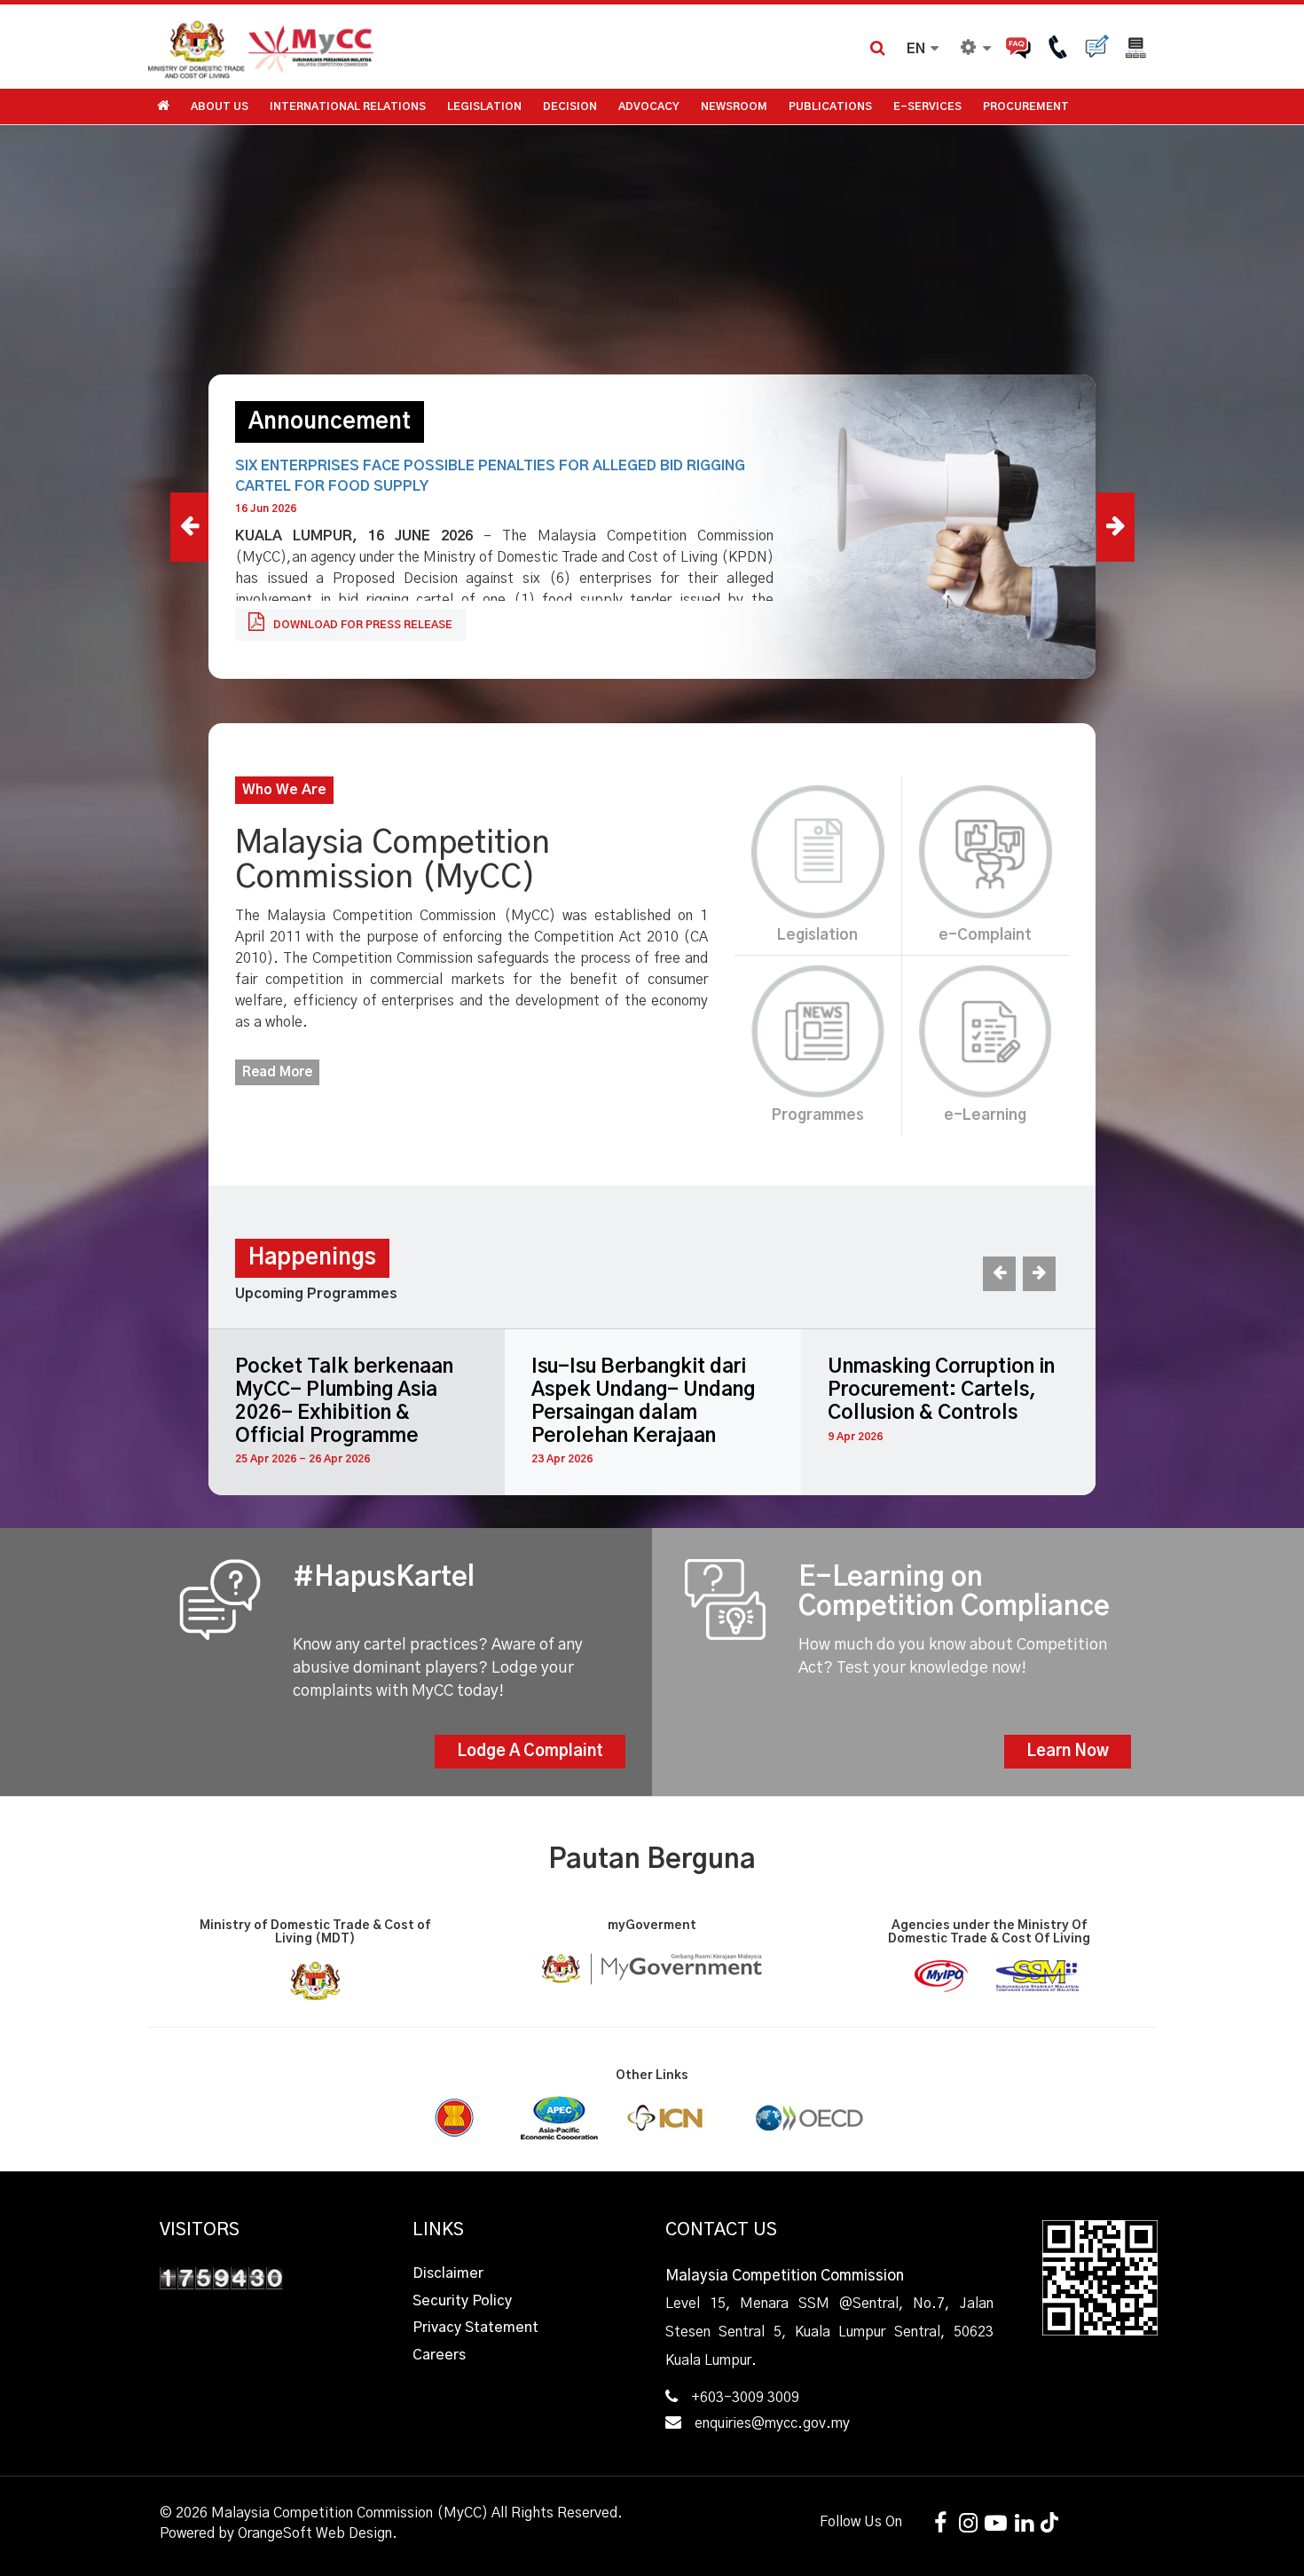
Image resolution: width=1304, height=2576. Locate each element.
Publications (830, 106)
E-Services (927, 106)
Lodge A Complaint (530, 1752)
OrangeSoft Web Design (315, 2533)
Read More (277, 1072)
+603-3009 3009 (745, 2398)
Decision (570, 106)
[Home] (399, 47)
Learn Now (1068, 1752)
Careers (439, 2355)
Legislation (484, 106)
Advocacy (649, 106)
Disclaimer (448, 2273)
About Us (220, 106)
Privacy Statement (475, 2328)
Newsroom (734, 106)
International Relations (348, 106)
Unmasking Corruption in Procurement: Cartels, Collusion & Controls (941, 1390)
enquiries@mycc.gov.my (772, 2423)
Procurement (1026, 106)
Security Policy (462, 2301)
